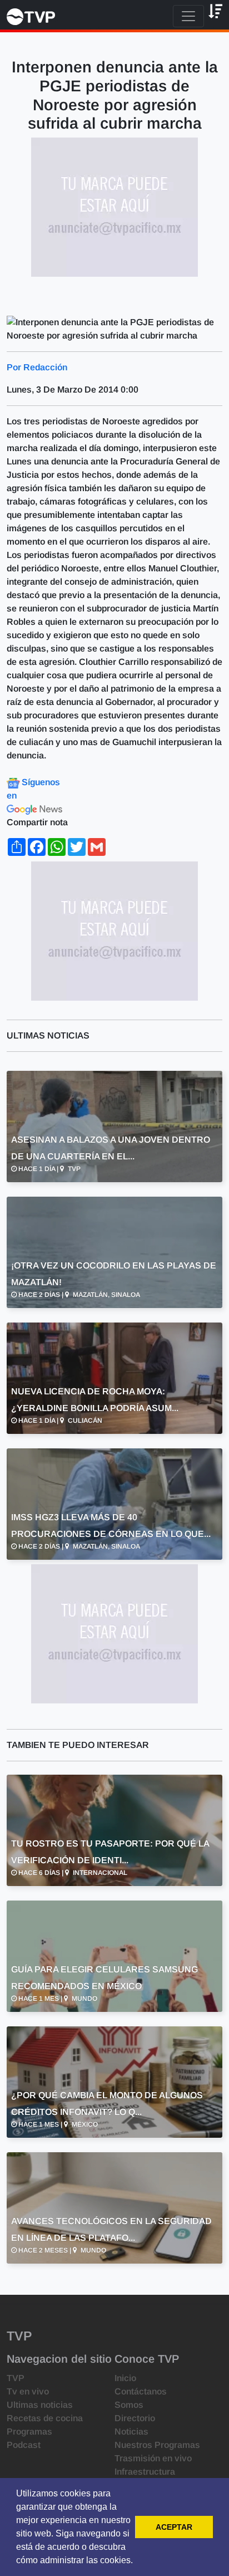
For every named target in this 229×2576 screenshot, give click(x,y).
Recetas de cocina (45, 2418)
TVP (16, 2378)
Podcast (24, 2445)
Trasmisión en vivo (153, 2458)
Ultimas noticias (40, 2405)
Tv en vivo (28, 2391)
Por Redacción (37, 367)
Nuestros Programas (157, 2445)
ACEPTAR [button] (174, 2527)
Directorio (135, 2418)
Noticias (131, 2431)
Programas (29, 2431)
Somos (129, 2405)
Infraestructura (145, 2472)
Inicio (125, 2378)
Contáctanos (141, 2391)
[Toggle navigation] (188, 16)
